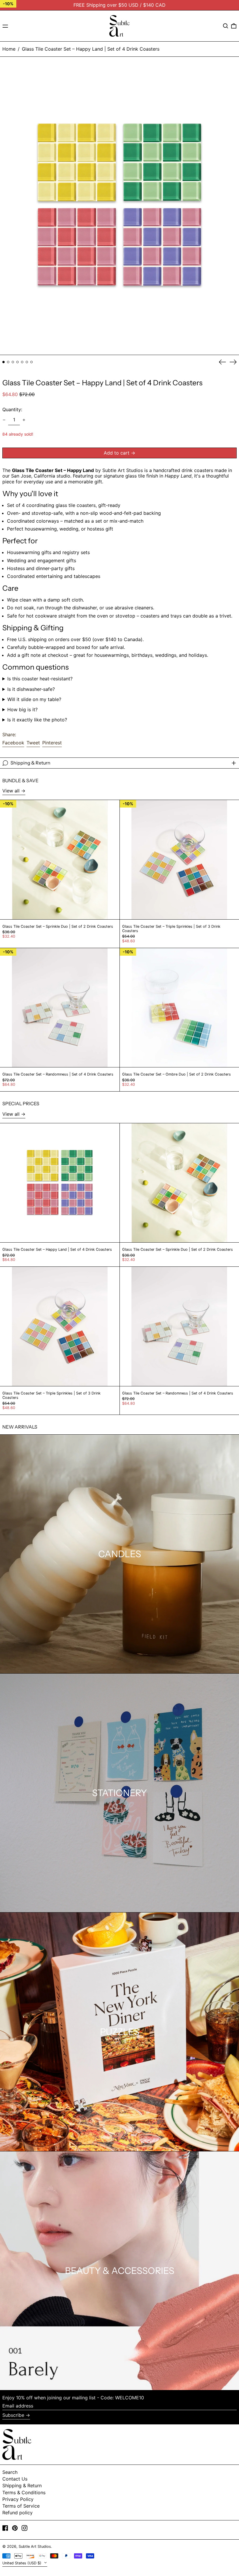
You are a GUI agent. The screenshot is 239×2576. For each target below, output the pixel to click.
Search (10, 2472)
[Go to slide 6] (27, 362)
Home (9, 49)
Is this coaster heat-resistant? (40, 679)
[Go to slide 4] (17, 362)
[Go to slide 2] (8, 362)
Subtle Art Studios (35, 2546)
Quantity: (12, 409)
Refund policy (17, 2513)
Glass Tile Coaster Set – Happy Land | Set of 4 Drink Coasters (91, 49)
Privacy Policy (18, 2499)
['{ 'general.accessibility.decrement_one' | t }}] (4, 420)
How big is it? (22, 710)
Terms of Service (21, 2506)
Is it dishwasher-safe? (31, 689)
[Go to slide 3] (13, 362)
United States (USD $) (22, 2563)
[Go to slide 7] (31, 362)
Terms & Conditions (24, 2492)
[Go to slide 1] (3, 362)
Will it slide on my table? (34, 699)
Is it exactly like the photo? (37, 720)
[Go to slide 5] (22, 362)
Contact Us (15, 2479)
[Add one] (24, 420)
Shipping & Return (22, 2485)
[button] (226, 26)
